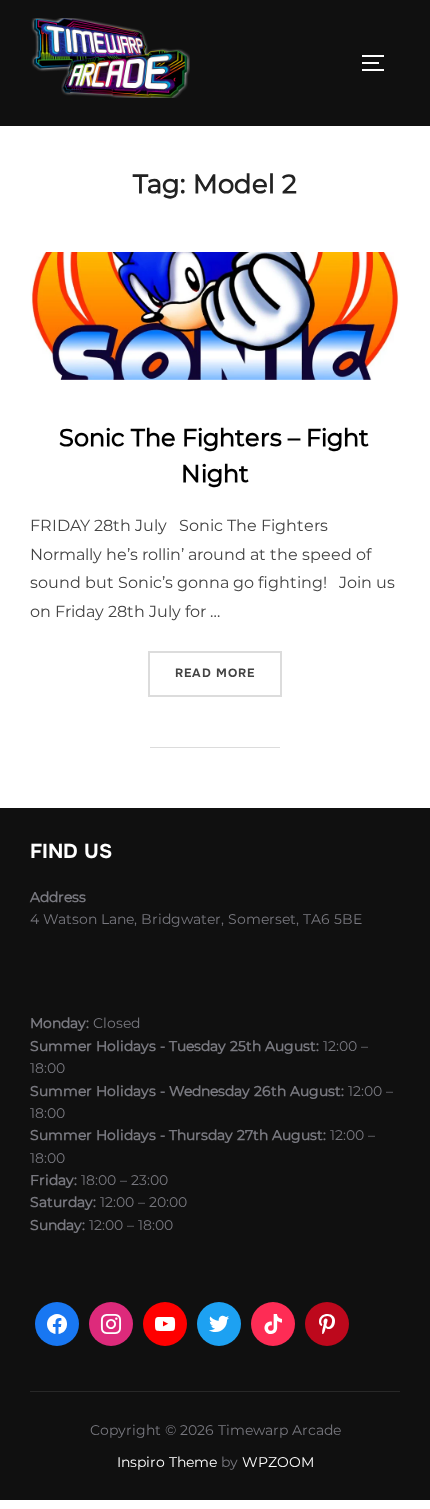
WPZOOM (278, 1462)
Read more (228, 672)
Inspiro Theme (167, 1462)
